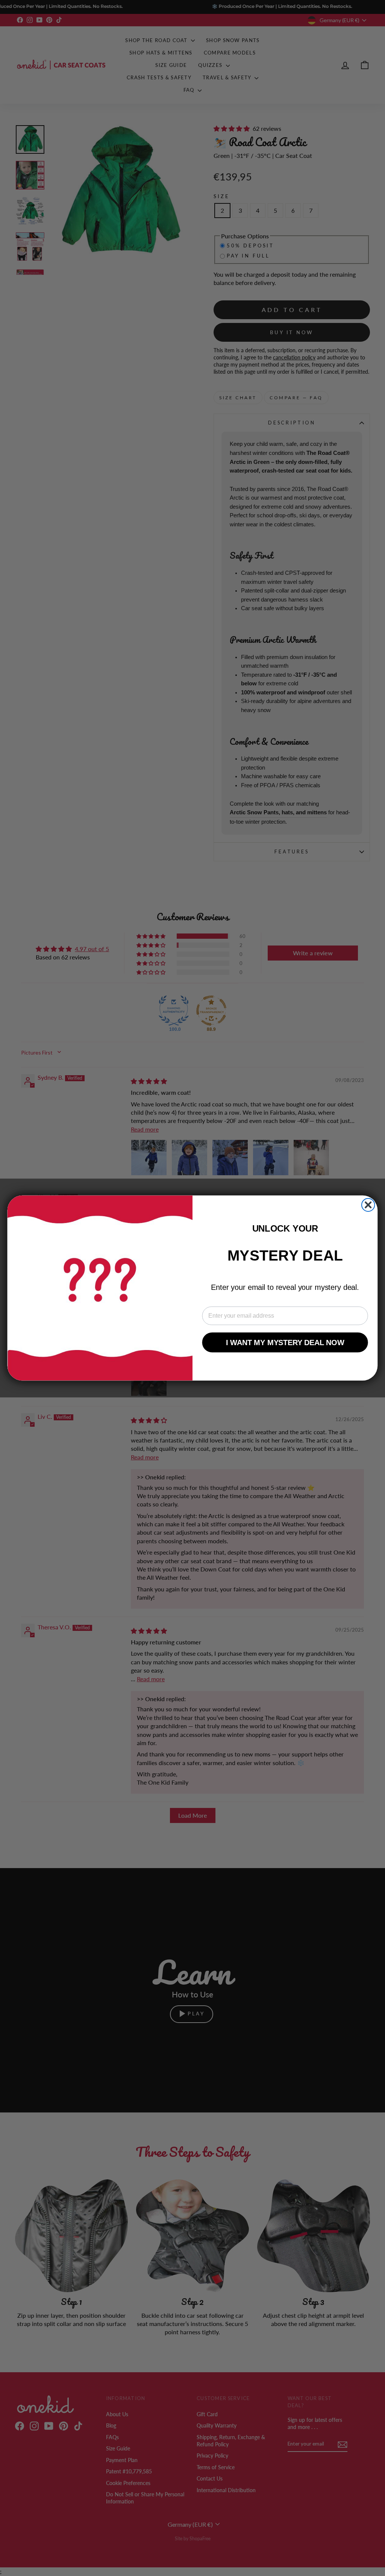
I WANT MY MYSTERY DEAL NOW (285, 1343)
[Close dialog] (368, 1205)
